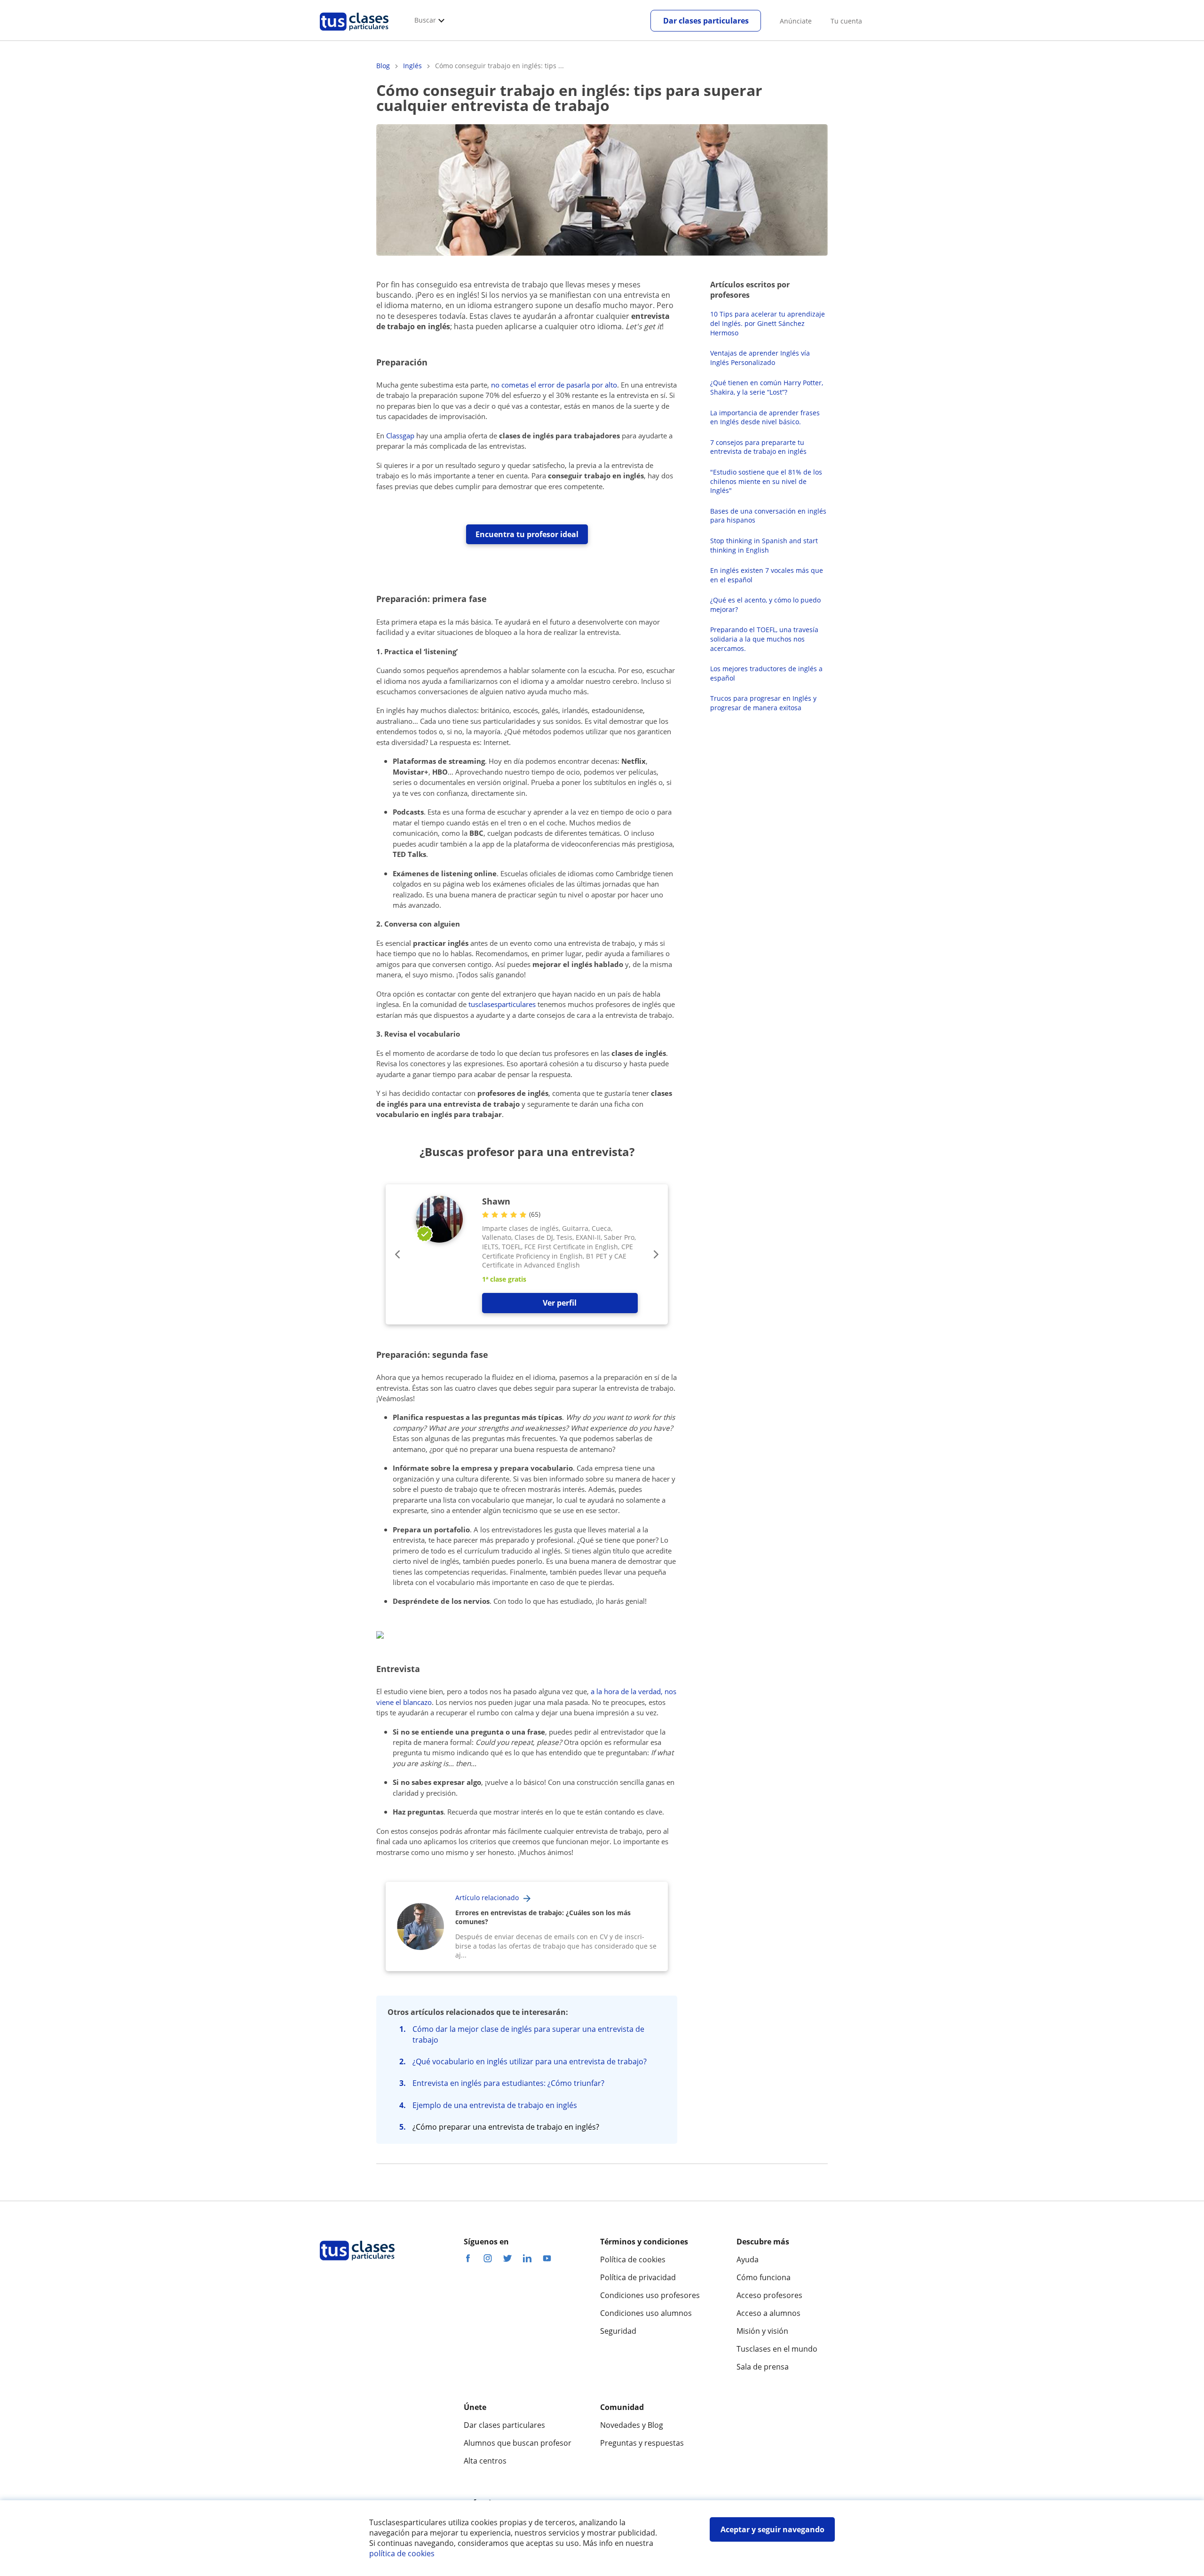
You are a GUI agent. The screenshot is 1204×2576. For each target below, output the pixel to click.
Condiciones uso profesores (650, 2295)
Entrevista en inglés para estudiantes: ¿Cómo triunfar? (508, 2083)
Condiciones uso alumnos (646, 2313)
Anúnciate (796, 21)
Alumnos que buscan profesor (518, 2443)
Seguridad (618, 2331)
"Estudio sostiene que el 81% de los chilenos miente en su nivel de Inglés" (766, 481)
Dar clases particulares (706, 21)
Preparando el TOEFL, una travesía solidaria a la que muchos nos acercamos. (764, 639)
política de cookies (402, 2553)
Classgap (400, 436)
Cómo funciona (764, 2277)
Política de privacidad (638, 2277)
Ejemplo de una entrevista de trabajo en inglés (495, 2105)
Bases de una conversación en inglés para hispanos (768, 516)
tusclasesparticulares (503, 1004)
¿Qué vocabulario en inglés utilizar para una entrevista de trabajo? (530, 2061)
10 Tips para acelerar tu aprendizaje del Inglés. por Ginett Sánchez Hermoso (768, 323)
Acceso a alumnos (768, 2313)
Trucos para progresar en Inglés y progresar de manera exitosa (763, 703)
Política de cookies (633, 2259)
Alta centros (485, 2461)
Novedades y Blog (632, 2425)
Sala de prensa (763, 2367)
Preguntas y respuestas (642, 2443)
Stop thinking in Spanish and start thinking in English (764, 545)
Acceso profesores (769, 2295)
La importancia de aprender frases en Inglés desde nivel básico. (765, 417)
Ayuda (748, 2259)
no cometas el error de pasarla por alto (554, 385)
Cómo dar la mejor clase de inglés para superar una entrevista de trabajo (528, 2034)
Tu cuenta (846, 21)
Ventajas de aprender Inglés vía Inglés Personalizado (760, 358)
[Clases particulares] (354, 33)
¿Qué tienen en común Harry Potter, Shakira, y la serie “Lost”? (767, 387)
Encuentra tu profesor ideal (527, 534)
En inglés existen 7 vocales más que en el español (767, 575)
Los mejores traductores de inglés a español (766, 673)
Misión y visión (762, 2331)
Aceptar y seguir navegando (772, 2529)
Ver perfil (560, 1303)
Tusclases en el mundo (777, 2349)
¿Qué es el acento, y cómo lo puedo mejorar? (765, 605)
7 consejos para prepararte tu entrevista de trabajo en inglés (758, 447)
